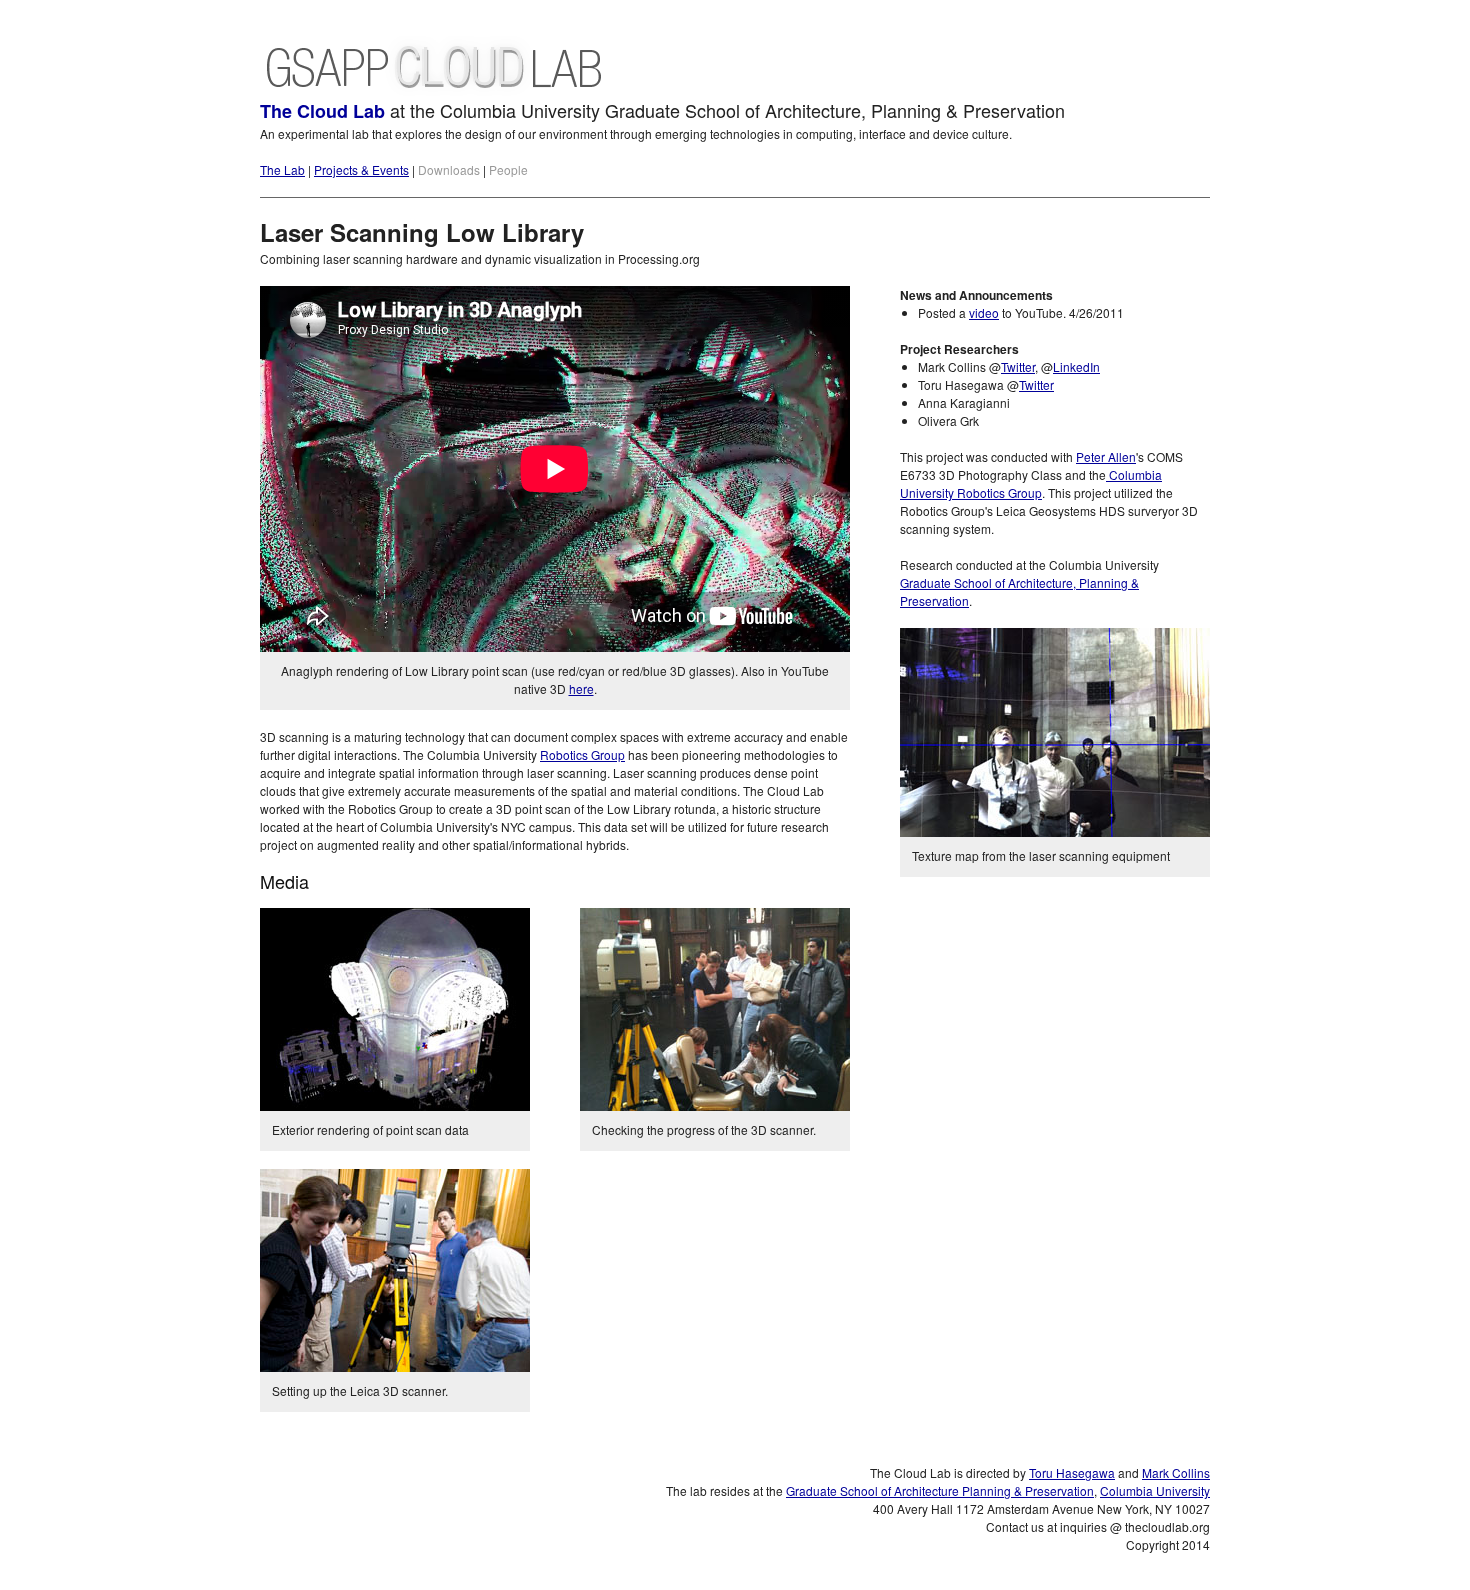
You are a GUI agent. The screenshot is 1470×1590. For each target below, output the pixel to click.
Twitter (1018, 366)
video (984, 312)
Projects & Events (361, 169)
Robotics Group (582, 754)
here (581, 688)
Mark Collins (1176, 1472)
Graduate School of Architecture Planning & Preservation (940, 1490)
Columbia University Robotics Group (1031, 483)
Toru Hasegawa (1072, 1472)
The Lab (282, 169)
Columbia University (1155, 1490)
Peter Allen (1106, 456)
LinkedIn (1076, 366)
